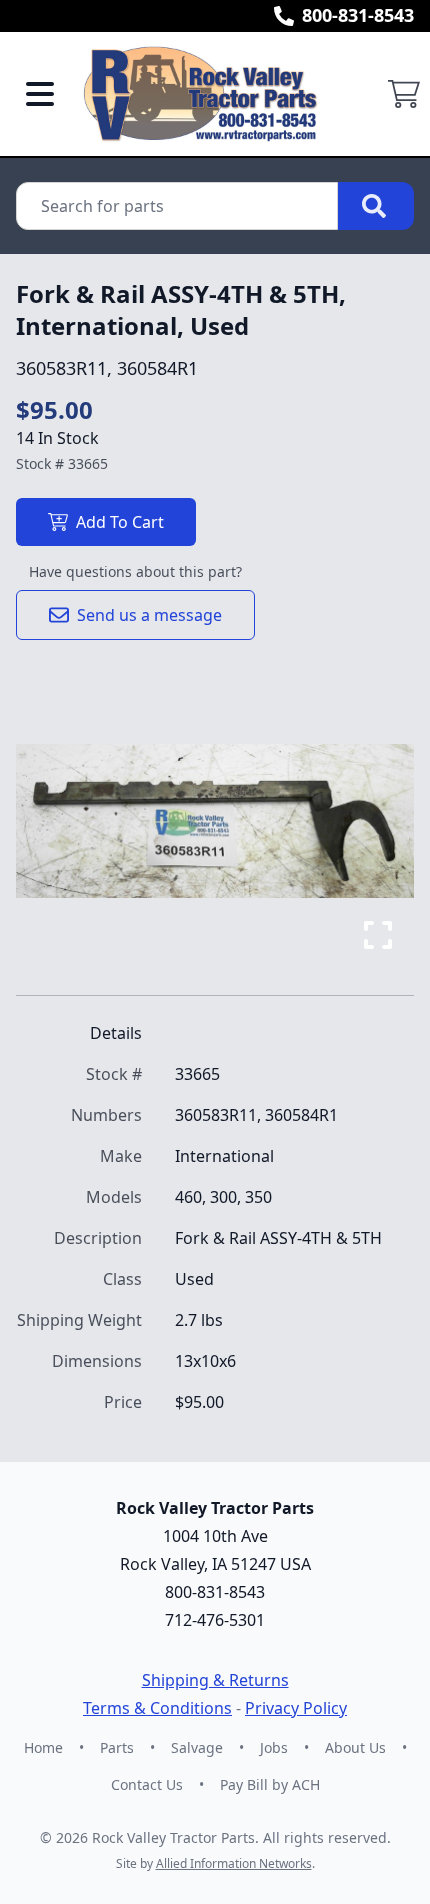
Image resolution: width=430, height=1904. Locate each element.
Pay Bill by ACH (270, 1784)
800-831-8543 (358, 15)
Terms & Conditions (157, 1708)
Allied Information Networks (234, 1863)
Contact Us (147, 1784)
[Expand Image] (378, 935)
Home (43, 1747)
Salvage (197, 1747)
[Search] (376, 206)
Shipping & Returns (215, 1680)
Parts (117, 1747)
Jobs (274, 1747)
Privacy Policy (296, 1708)
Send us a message (149, 615)
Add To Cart (120, 522)
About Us (355, 1747)
